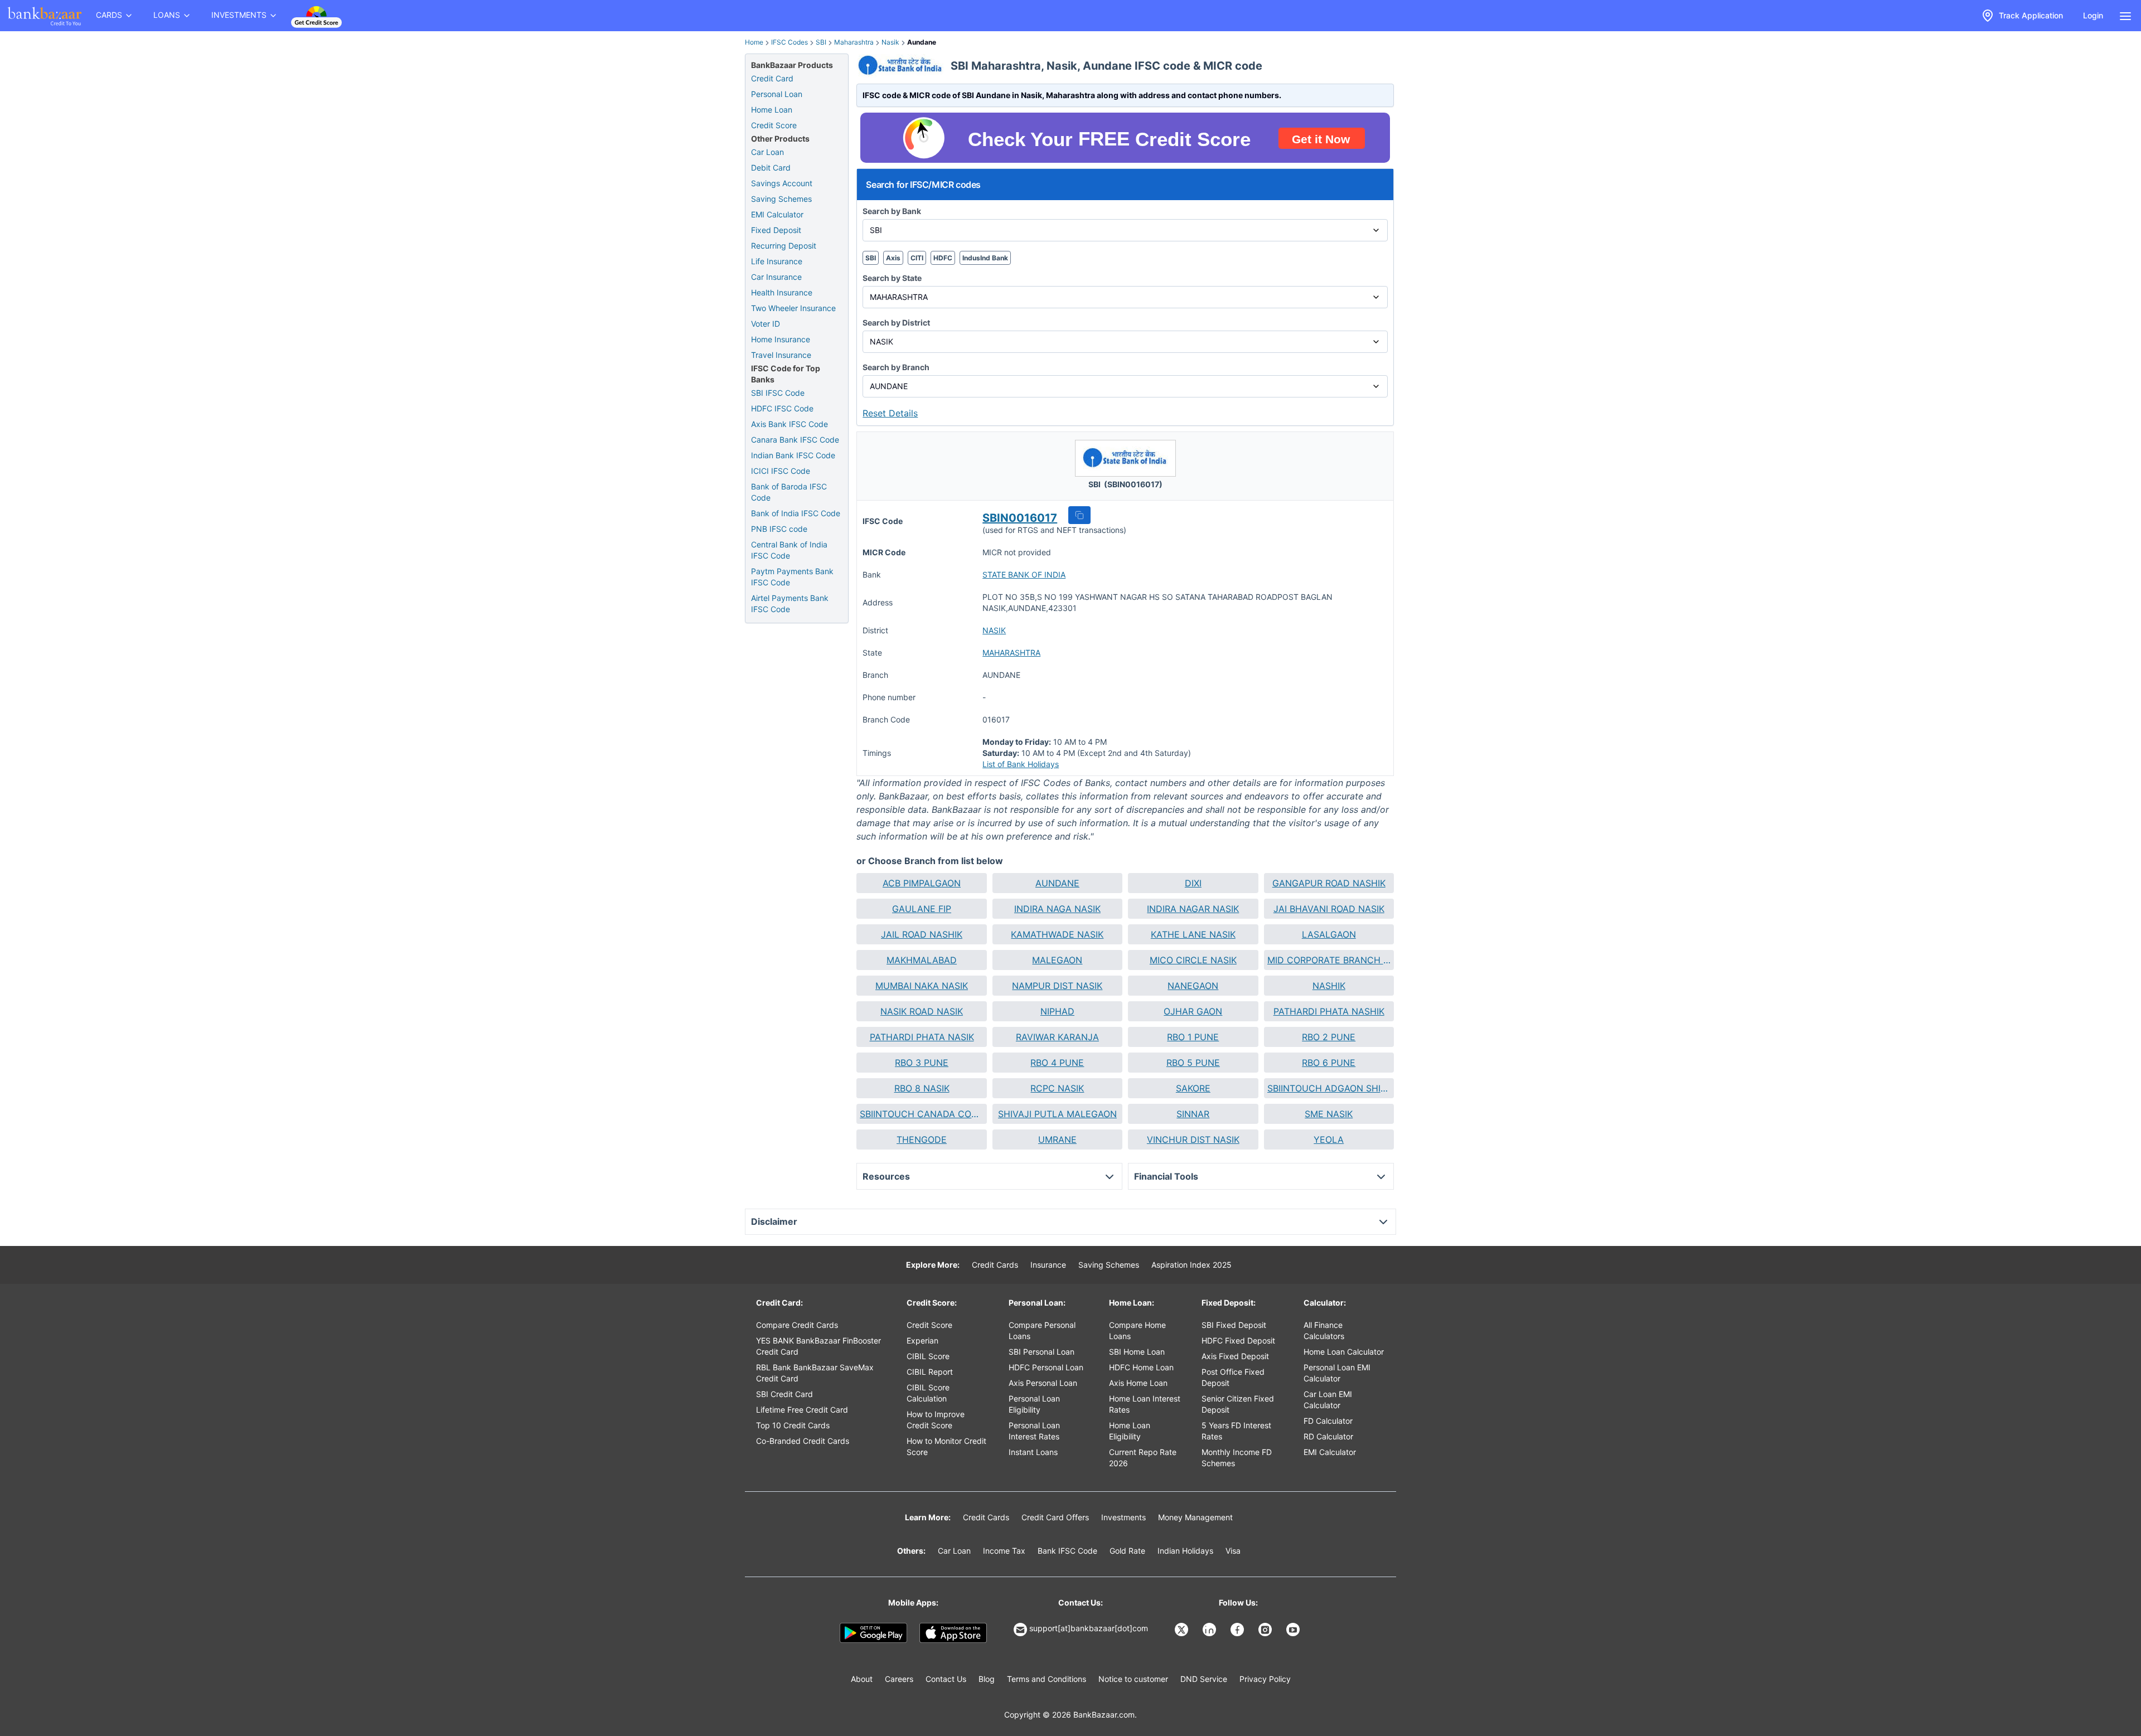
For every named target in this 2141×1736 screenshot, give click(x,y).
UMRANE (1057, 1139)
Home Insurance (781, 339)
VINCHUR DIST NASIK (1193, 1139)
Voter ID (766, 324)
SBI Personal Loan (1042, 1352)
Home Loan (772, 110)
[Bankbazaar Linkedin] (1210, 1630)
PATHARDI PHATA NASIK (922, 1037)
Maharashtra (854, 42)
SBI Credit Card (784, 1394)
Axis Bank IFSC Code (789, 424)
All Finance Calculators (1324, 1330)
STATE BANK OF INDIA (1024, 574)
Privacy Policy (1265, 1679)
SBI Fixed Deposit (1234, 1325)
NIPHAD (1057, 1011)
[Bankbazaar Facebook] (1238, 1630)
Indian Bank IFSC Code (793, 455)
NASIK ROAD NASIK (922, 1011)
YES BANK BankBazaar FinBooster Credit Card (818, 1346)
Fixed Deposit (776, 230)
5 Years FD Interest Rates (1236, 1431)
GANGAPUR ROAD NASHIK (1329, 883)
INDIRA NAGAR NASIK (1193, 909)
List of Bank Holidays (1021, 764)
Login (2093, 15)
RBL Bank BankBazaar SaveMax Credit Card (815, 1373)
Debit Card (771, 168)
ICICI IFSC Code (781, 471)
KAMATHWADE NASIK (1057, 934)
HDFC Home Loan (1141, 1367)
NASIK (994, 630)
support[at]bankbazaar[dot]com (1089, 1628)
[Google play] (873, 1633)
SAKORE (1193, 1088)
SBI (821, 42)
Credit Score (774, 125)
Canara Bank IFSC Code (795, 440)
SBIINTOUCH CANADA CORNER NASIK (921, 1114)
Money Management (1195, 1517)
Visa (1233, 1551)
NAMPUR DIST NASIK (1057, 986)
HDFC (943, 258)
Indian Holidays (1185, 1551)
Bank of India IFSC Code (796, 513)
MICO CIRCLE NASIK (1193, 960)
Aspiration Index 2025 (1191, 1265)
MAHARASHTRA (1011, 653)
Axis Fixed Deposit (1235, 1356)
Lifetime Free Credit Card (802, 1410)
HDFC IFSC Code (782, 408)
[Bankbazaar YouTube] (1294, 1630)
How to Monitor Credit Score (946, 1446)
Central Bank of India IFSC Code (789, 550)
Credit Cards (995, 1265)
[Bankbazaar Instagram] (1266, 1630)
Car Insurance (776, 277)
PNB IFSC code (779, 529)
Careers (899, 1679)
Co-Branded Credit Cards (803, 1441)
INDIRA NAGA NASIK (1057, 909)
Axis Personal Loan (1043, 1383)
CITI (917, 258)
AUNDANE (1057, 883)
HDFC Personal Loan (1046, 1367)
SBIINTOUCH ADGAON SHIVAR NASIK (1329, 1088)
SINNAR (1193, 1114)
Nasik (890, 42)
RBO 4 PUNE (1057, 1063)
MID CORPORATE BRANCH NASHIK (1329, 960)
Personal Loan (777, 94)
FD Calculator (1328, 1421)
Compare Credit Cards (797, 1325)
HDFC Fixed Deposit (1238, 1340)
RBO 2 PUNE (1329, 1037)
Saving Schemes (781, 199)
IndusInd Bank (985, 258)
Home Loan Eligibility (1130, 1431)
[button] (1079, 515)
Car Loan (767, 152)
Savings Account (782, 183)
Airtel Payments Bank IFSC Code (790, 603)
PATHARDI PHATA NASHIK (1329, 1011)
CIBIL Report (930, 1372)
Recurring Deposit (784, 246)
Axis (893, 258)
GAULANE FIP (922, 909)
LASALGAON (1329, 934)
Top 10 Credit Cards (793, 1425)
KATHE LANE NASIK (1193, 934)
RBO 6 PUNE (1329, 1063)
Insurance (1048, 1265)
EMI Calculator (777, 214)
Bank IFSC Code (1067, 1551)
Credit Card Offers (1055, 1517)
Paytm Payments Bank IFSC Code (792, 577)
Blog (987, 1679)
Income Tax (1004, 1551)
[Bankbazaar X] (1183, 1630)
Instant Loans (1033, 1452)
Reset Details (890, 413)
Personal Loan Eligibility (1034, 1404)
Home (754, 42)
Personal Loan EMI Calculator (1337, 1373)
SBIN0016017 (1020, 518)
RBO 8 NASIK (922, 1088)
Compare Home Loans (1137, 1330)
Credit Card (772, 78)
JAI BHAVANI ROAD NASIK (1329, 909)
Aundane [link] (922, 42)
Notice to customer (1133, 1679)
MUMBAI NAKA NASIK (922, 986)
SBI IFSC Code (778, 393)
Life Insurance (777, 261)
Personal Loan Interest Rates (1034, 1431)
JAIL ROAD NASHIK (922, 934)
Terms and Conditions (1047, 1679)
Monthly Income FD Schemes (1237, 1458)
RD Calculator (1328, 1436)
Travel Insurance (781, 355)
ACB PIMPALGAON (922, 883)
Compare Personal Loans (1042, 1330)
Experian (922, 1340)
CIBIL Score (928, 1356)
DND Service (1204, 1679)
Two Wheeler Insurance (793, 308)
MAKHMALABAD (922, 960)
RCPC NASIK (1057, 1088)
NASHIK (1329, 986)
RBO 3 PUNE (922, 1063)
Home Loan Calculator (1344, 1352)
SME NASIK (1329, 1114)
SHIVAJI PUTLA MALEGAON (1057, 1114)
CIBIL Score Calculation (928, 1393)
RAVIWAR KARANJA (1057, 1037)
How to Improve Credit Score (936, 1420)
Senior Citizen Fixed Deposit (1238, 1404)
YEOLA (1329, 1139)
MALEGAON (1057, 960)
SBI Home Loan (1137, 1352)
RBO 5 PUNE (1193, 1063)
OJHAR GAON (1193, 1011)
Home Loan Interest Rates (1145, 1404)
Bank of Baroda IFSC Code (789, 492)
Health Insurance (782, 292)
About (862, 1679)
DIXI (1193, 883)
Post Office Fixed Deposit (1233, 1377)
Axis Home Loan (1138, 1383)
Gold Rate (1127, 1551)
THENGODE (922, 1139)
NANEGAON (1193, 986)
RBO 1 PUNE (1193, 1037)
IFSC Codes (789, 42)
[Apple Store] (953, 1633)
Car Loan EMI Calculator (1328, 1400)
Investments (1123, 1517)
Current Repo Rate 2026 (1143, 1458)
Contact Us (946, 1679)
